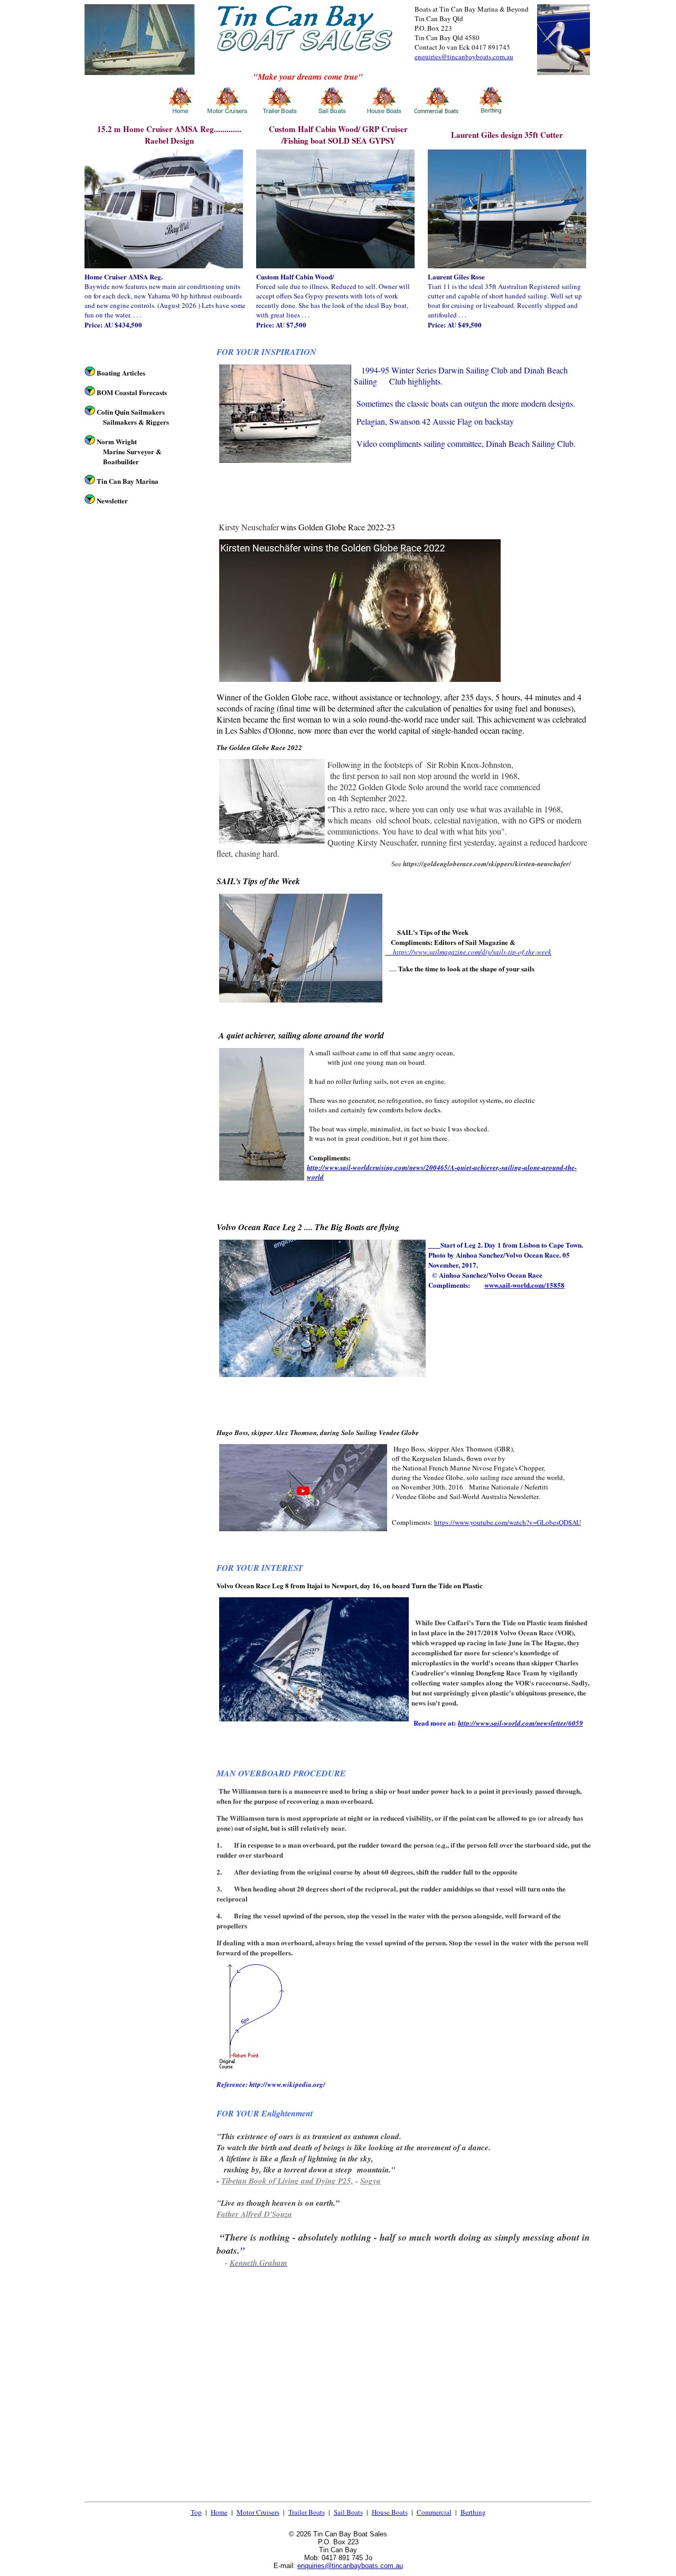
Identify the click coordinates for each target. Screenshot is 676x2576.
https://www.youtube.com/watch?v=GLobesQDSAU (508, 1522)
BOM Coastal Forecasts (132, 392)
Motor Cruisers (258, 2512)
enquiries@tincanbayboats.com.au (464, 57)
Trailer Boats (307, 2512)
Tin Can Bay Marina (128, 481)
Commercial (434, 2512)
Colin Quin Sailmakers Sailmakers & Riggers (133, 417)
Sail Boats (348, 2512)
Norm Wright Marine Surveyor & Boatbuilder (129, 451)
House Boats (390, 2512)
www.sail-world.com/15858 (524, 1285)
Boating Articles (121, 373)
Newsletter (112, 500)
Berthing (473, 2512)
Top (196, 2512)
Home (219, 2512)
